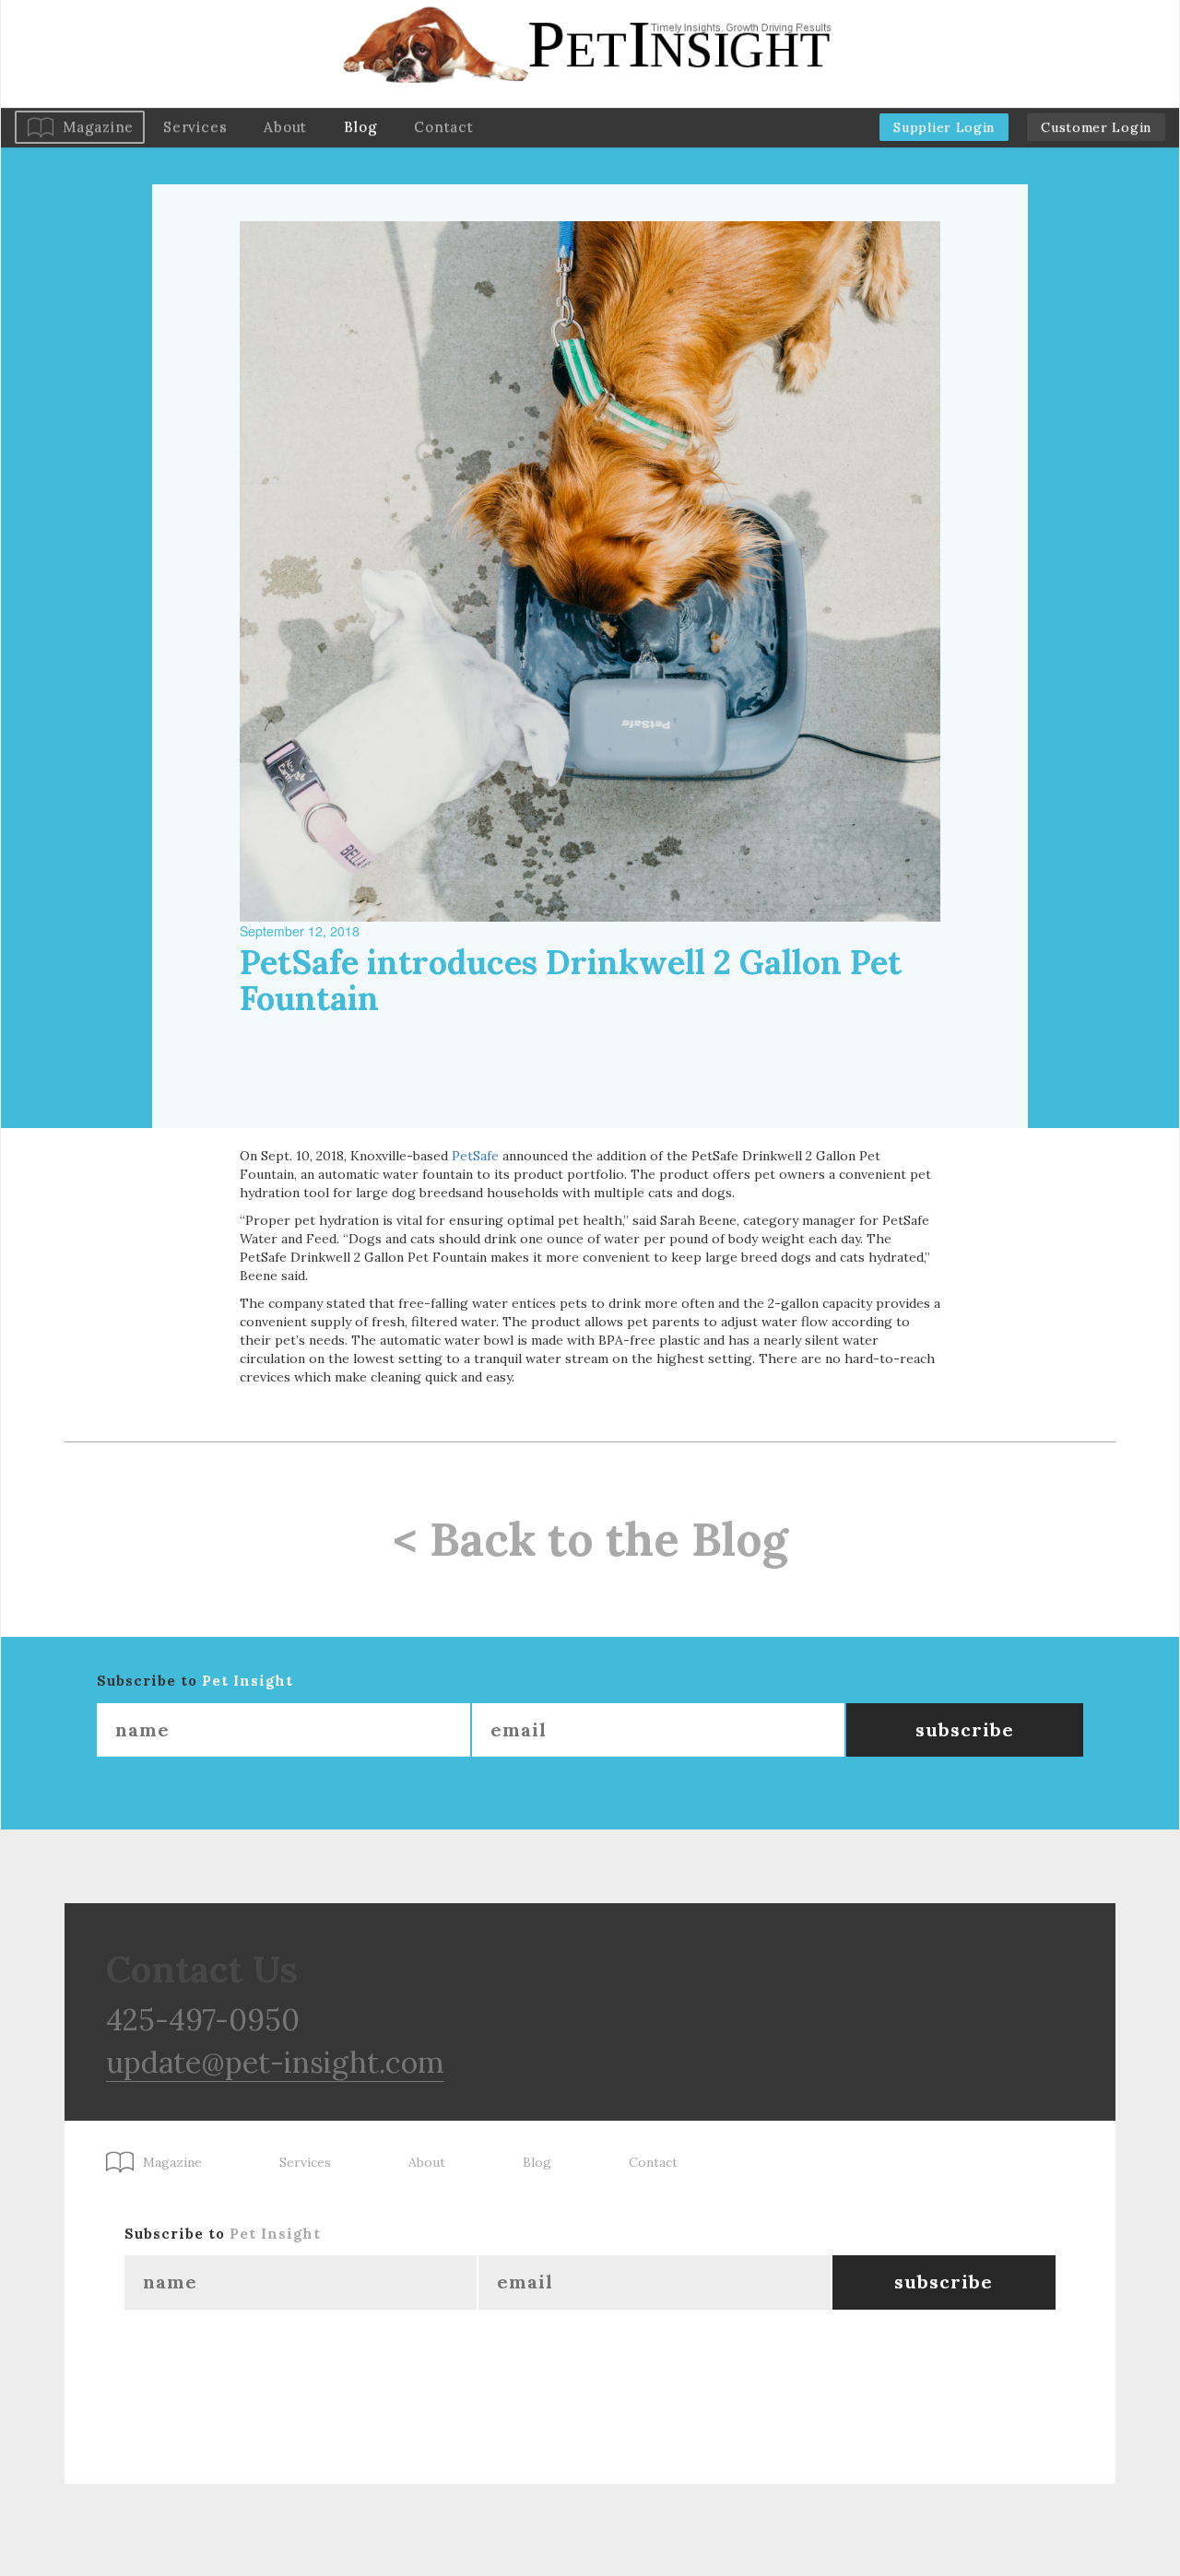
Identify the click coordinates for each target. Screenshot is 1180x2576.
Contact (443, 127)
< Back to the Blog (590, 1539)
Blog (360, 127)
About (285, 127)
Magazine (98, 127)
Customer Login (1096, 127)
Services (195, 127)
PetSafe (475, 1156)
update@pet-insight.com (275, 2062)
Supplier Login (944, 127)
